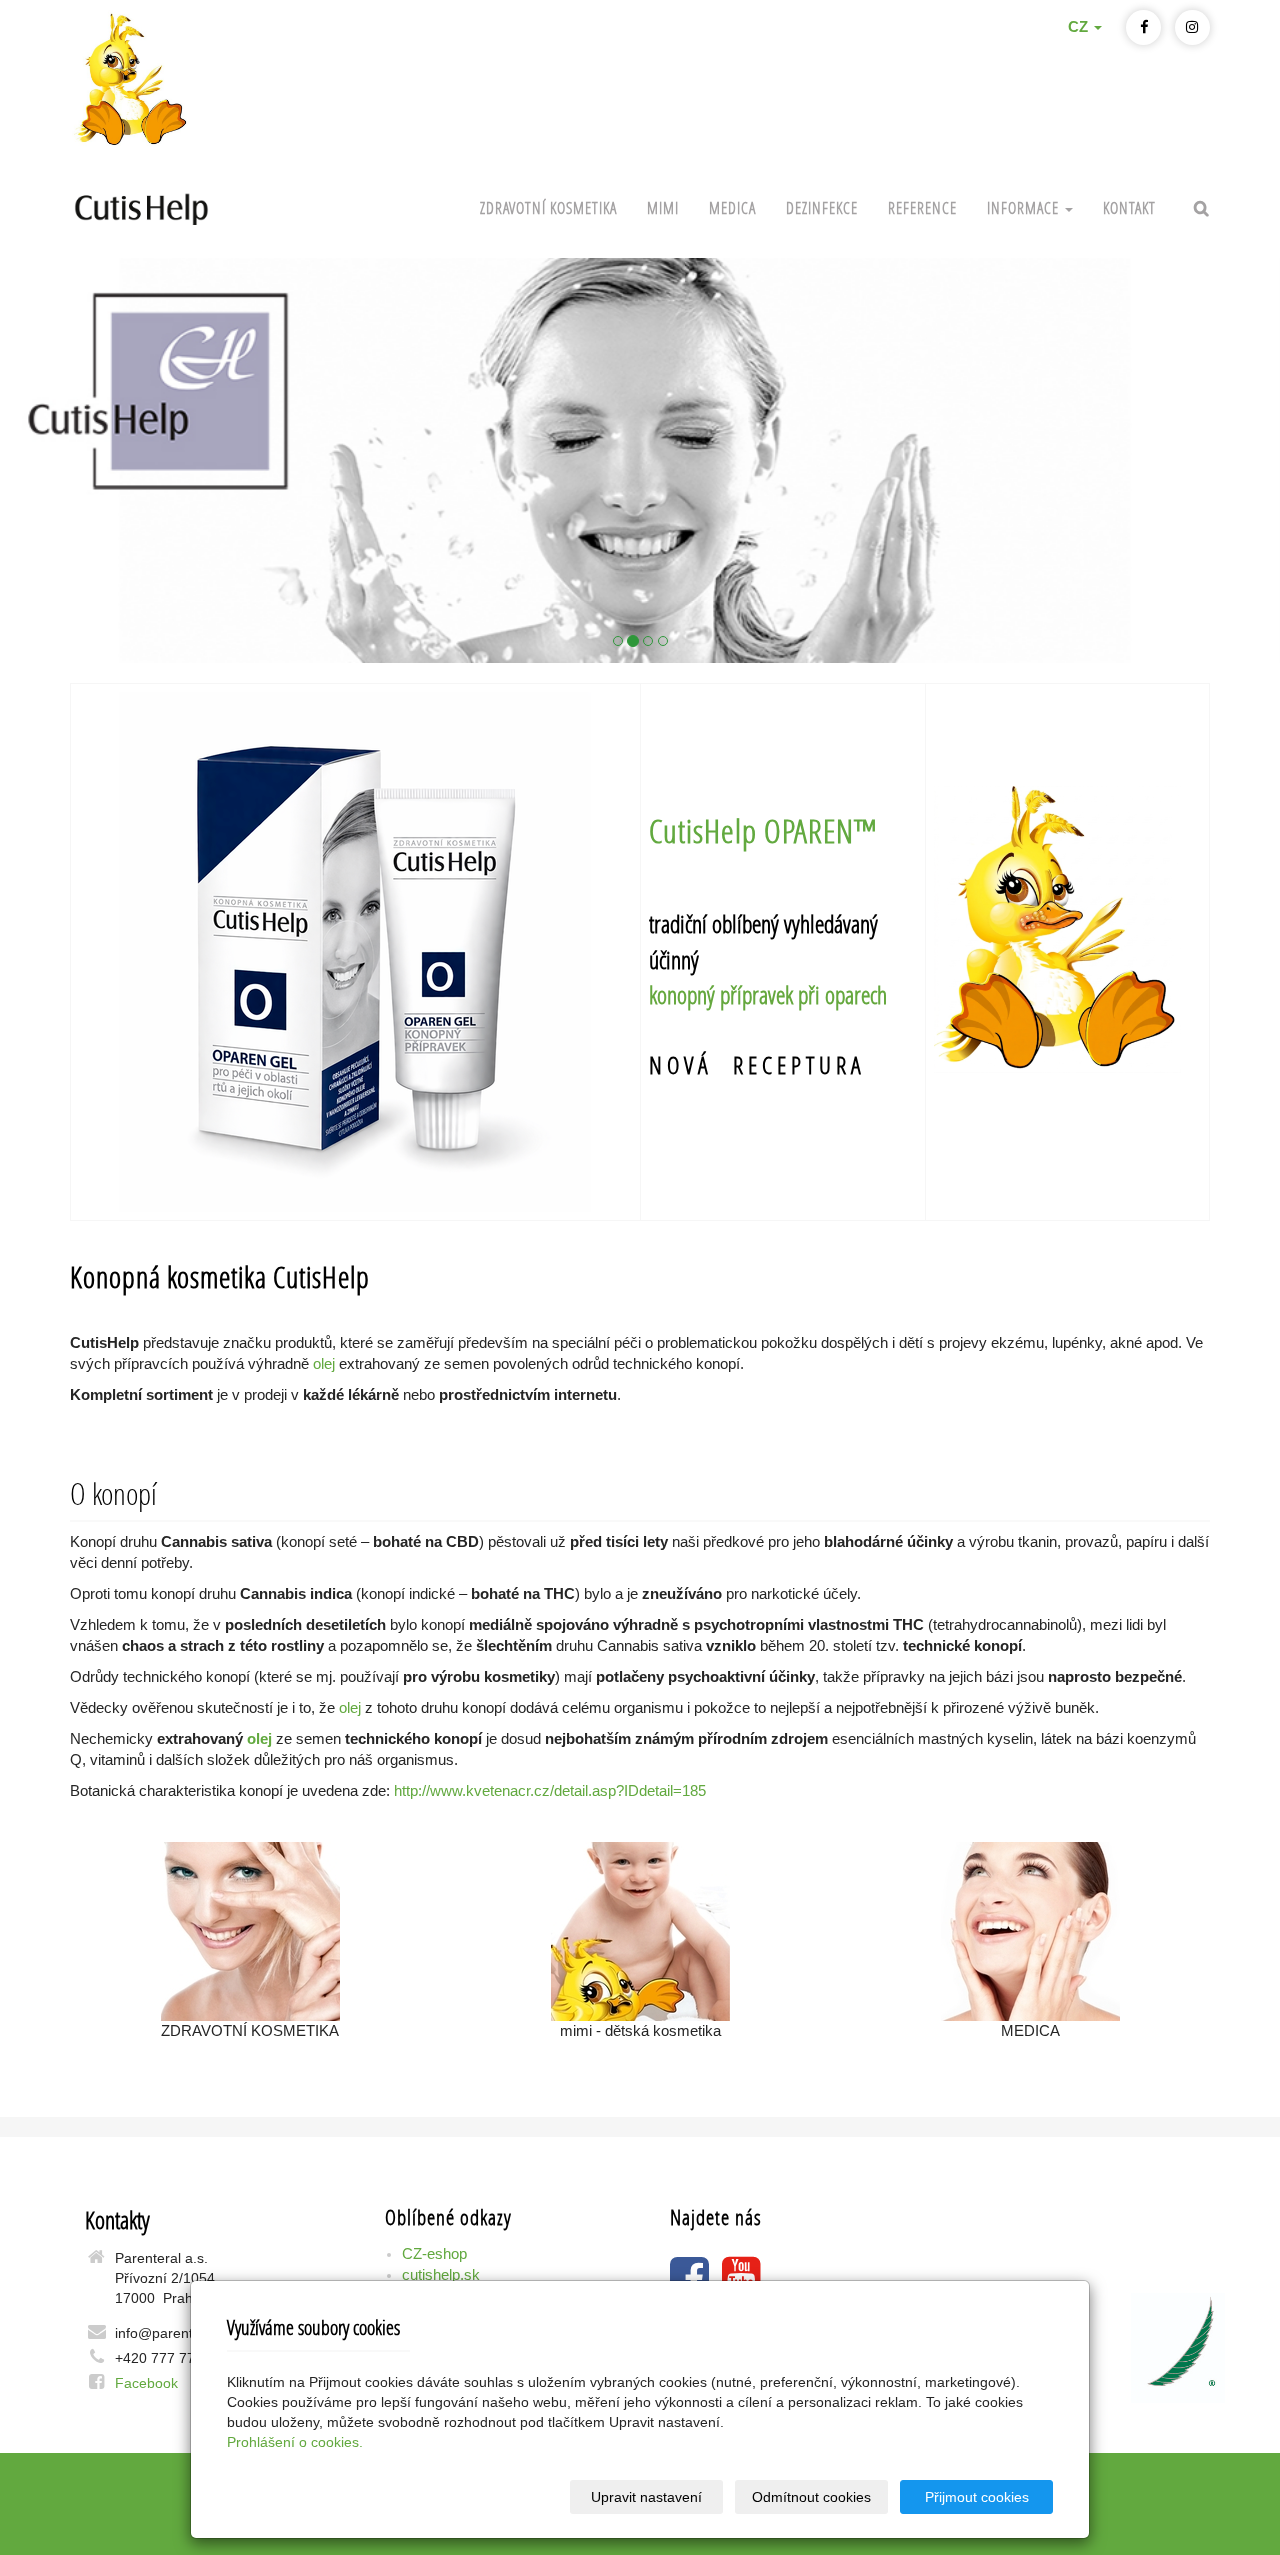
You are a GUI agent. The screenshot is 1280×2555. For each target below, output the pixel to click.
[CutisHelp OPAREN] (355, 952)
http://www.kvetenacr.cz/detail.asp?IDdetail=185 (550, 1791)
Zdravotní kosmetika (548, 207)
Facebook (146, 2383)
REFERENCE (922, 207)
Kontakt (1129, 207)
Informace (1025, 207)
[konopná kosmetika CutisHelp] (141, 205)
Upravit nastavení (646, 2497)
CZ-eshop (434, 2254)
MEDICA (732, 207)
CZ (1080, 27)
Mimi (663, 207)
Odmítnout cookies (811, 2497)
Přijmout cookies (977, 2497)
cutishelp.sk (441, 2275)
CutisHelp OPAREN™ (763, 831)
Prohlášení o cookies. (295, 2442)
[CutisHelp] (640, 460)
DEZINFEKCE (822, 207)
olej (324, 1364)
